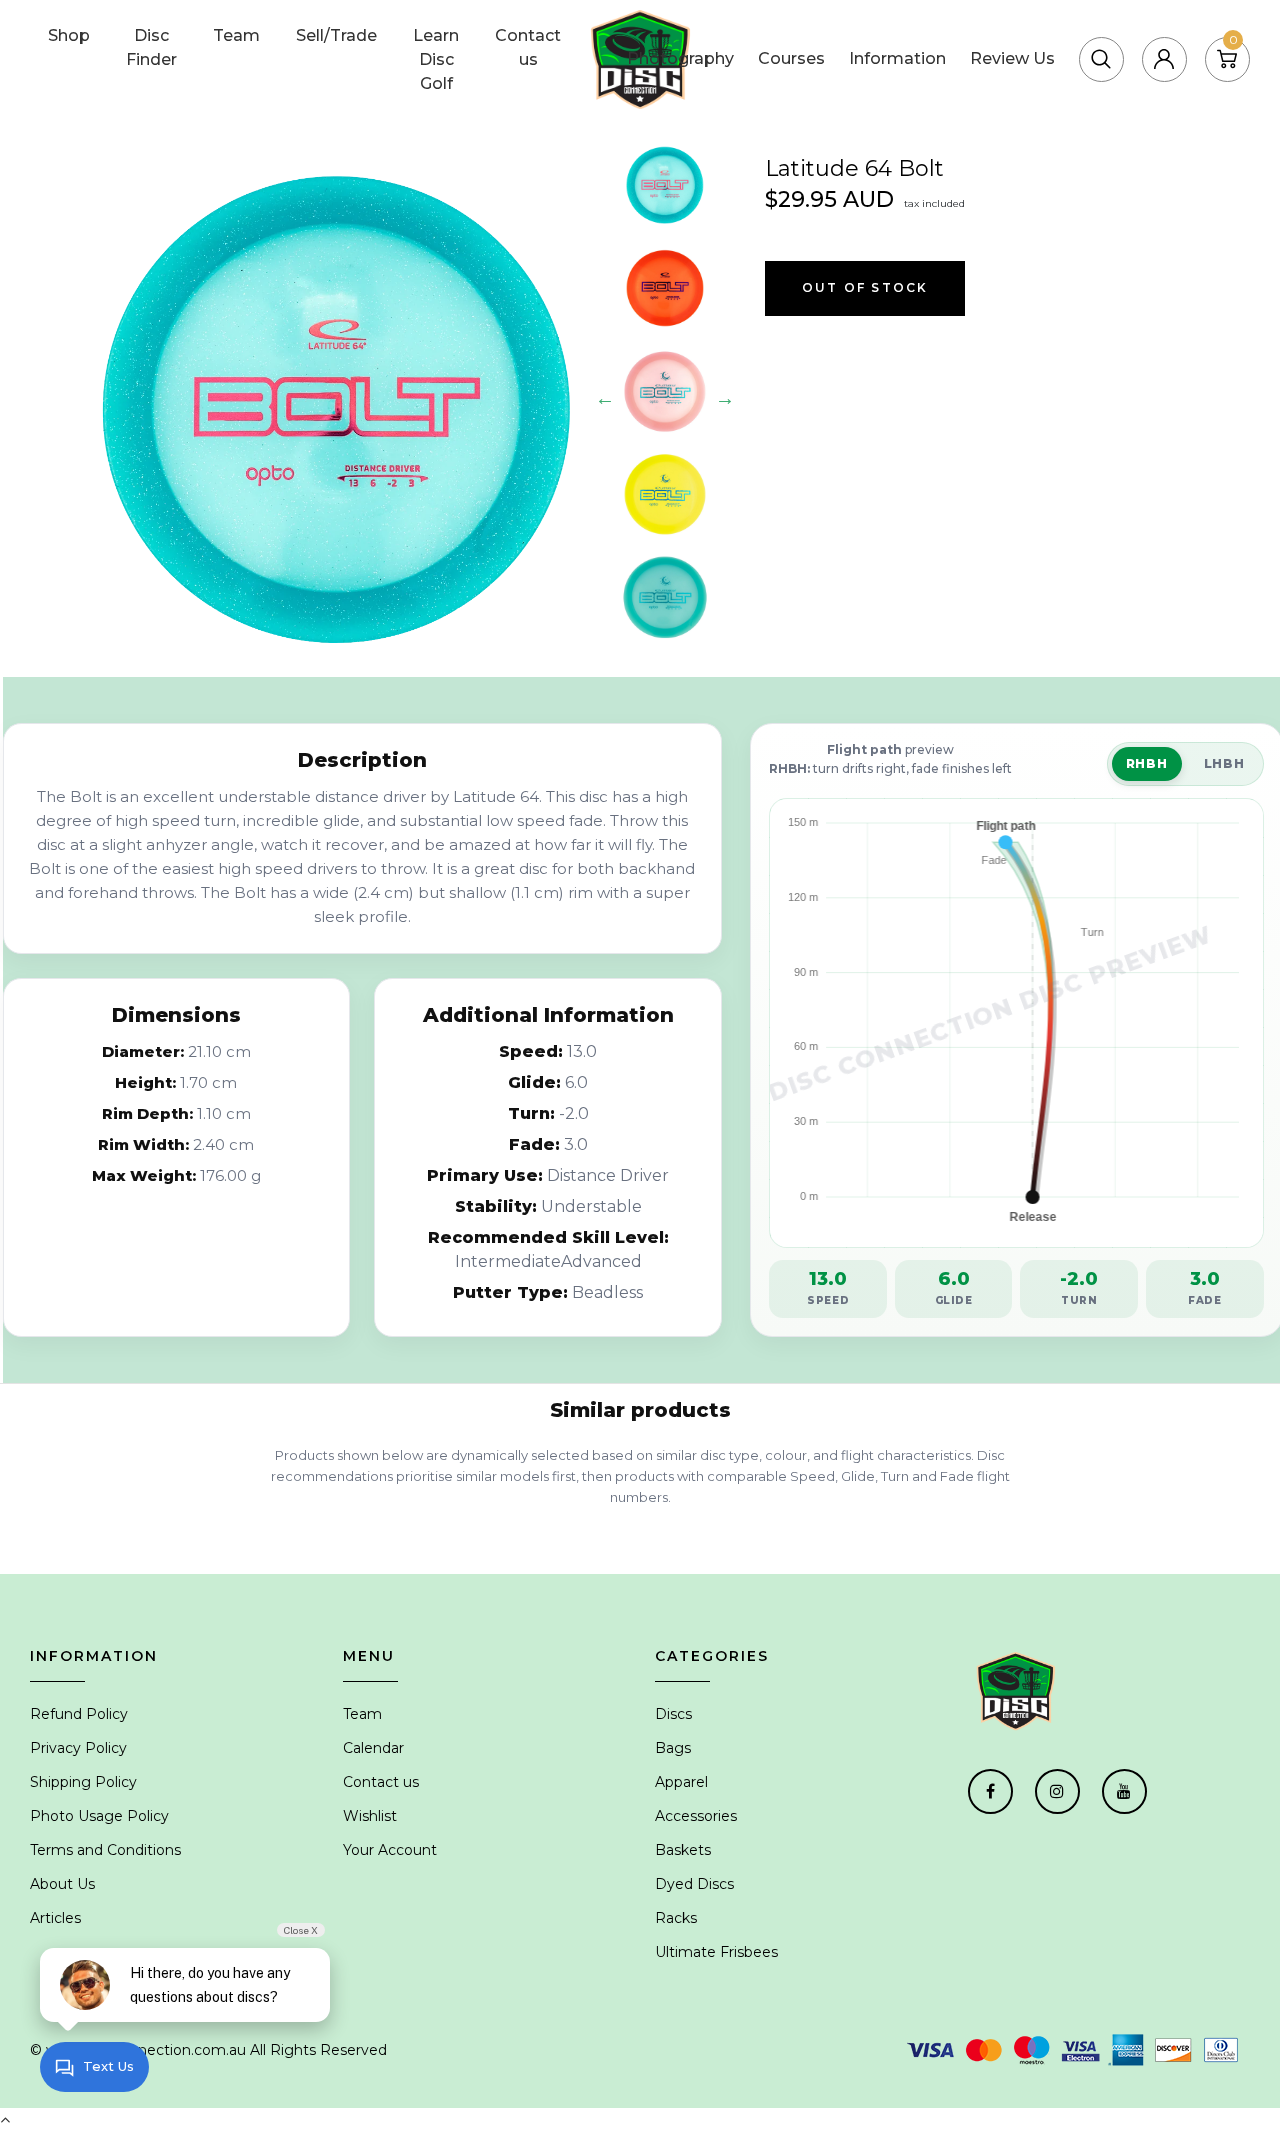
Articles (55, 1918)
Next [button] (725, 398)
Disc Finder (151, 47)
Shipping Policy (83, 1782)
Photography (680, 58)
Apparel (681, 1782)
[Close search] (1229, 34)
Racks (676, 1918)
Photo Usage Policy (99, 1816)
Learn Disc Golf (436, 59)
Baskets (683, 1850)
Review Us (1012, 58)
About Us (62, 1884)
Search (1144, 34)
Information (897, 58)
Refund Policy (79, 1714)
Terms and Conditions (105, 1850)
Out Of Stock (865, 287)
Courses (791, 58)
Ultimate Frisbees (716, 1952)
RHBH (1147, 763)
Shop (69, 35)
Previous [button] (605, 398)
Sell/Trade (336, 35)
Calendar (373, 1748)
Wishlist (370, 1816)
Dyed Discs (694, 1884)
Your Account (390, 1850)
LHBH (1224, 763)
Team (236, 35)
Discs (673, 1714)
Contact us (528, 47)
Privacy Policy (78, 1748)
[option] (337, 408)
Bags (673, 1748)
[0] (1227, 58)
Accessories (696, 1816)
